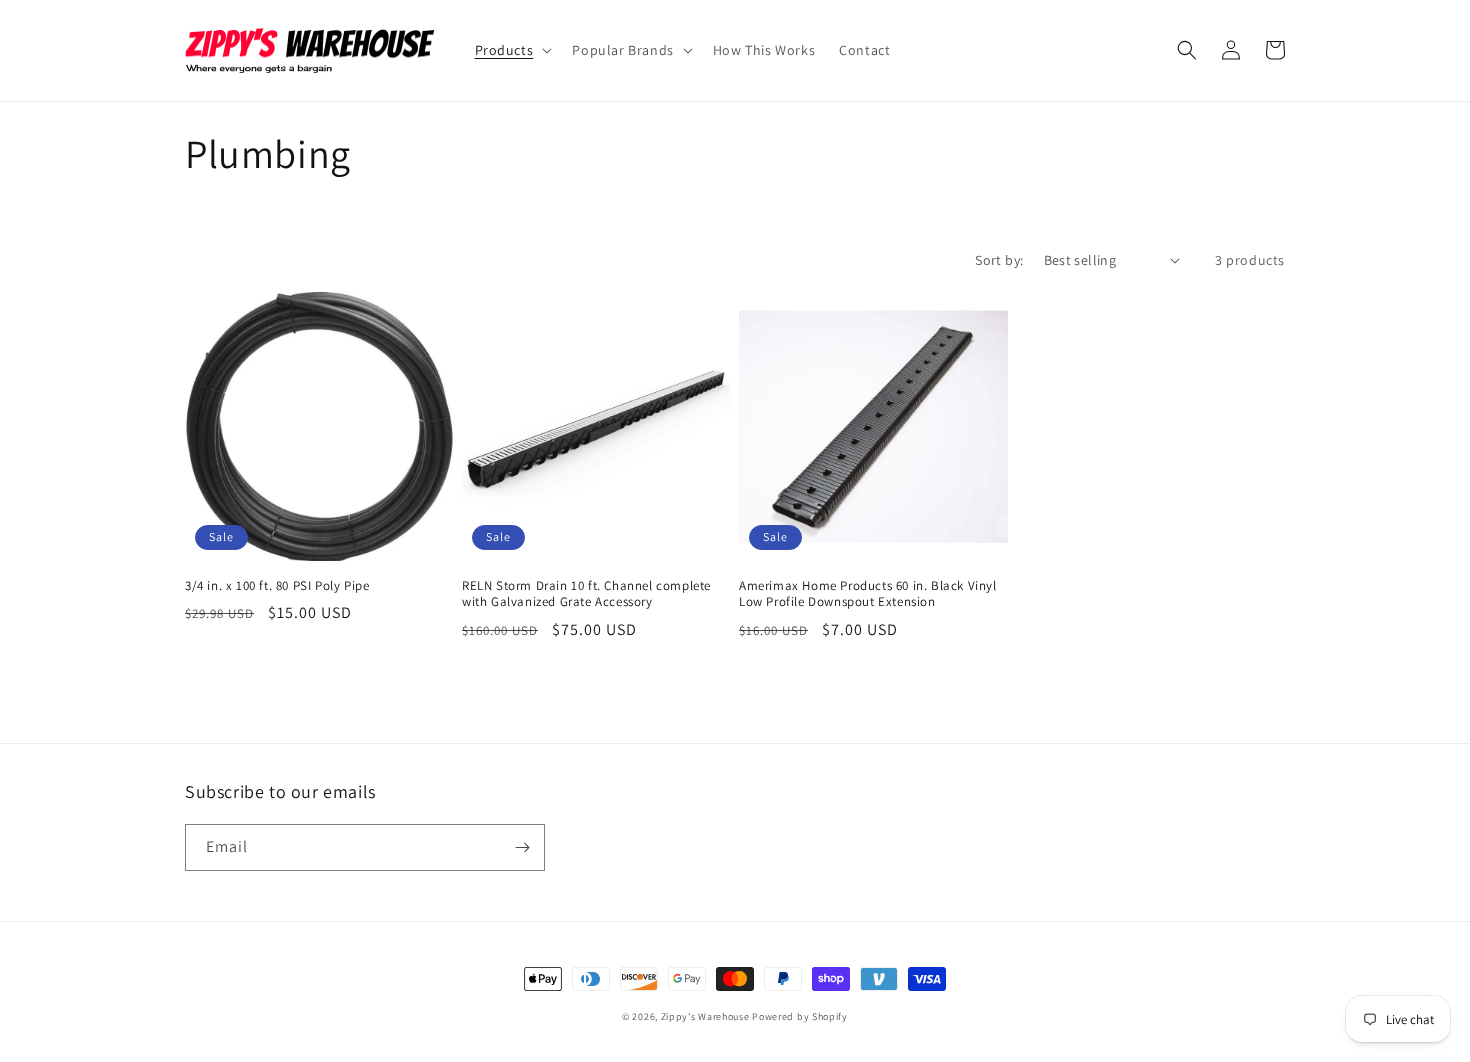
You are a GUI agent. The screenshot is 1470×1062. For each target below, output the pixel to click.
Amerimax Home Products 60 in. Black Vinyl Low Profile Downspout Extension (868, 594)
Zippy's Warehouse (705, 1016)
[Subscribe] (522, 847)
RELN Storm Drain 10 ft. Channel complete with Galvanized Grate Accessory (586, 594)
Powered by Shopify (800, 1016)
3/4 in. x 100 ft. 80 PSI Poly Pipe (277, 586)
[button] (512, 50)
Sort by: (999, 260)
